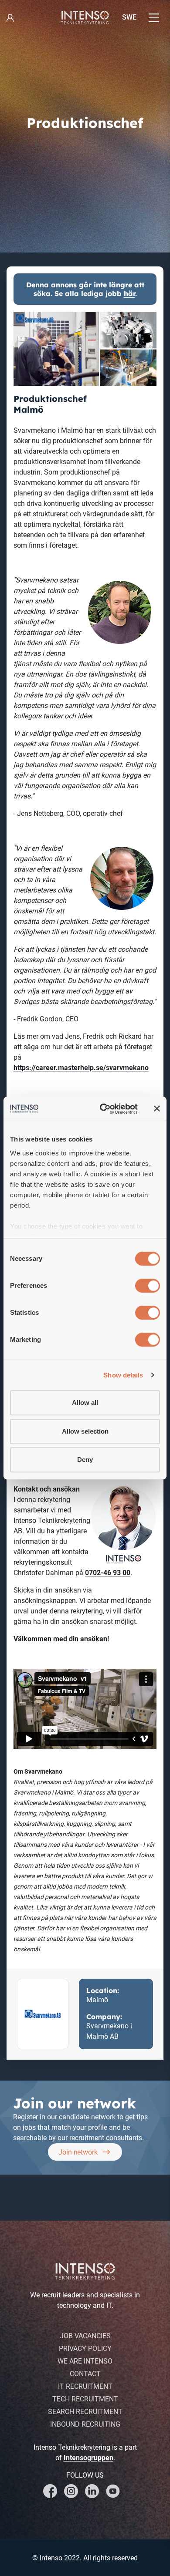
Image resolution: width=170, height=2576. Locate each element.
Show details (123, 1375)
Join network (78, 2152)
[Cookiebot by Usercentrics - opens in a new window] (103, 1109)
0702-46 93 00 (108, 1573)
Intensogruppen (88, 2458)
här (129, 293)
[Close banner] (157, 1109)
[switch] (148, 1286)
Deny (85, 1460)
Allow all (85, 1402)
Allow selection (85, 1431)
